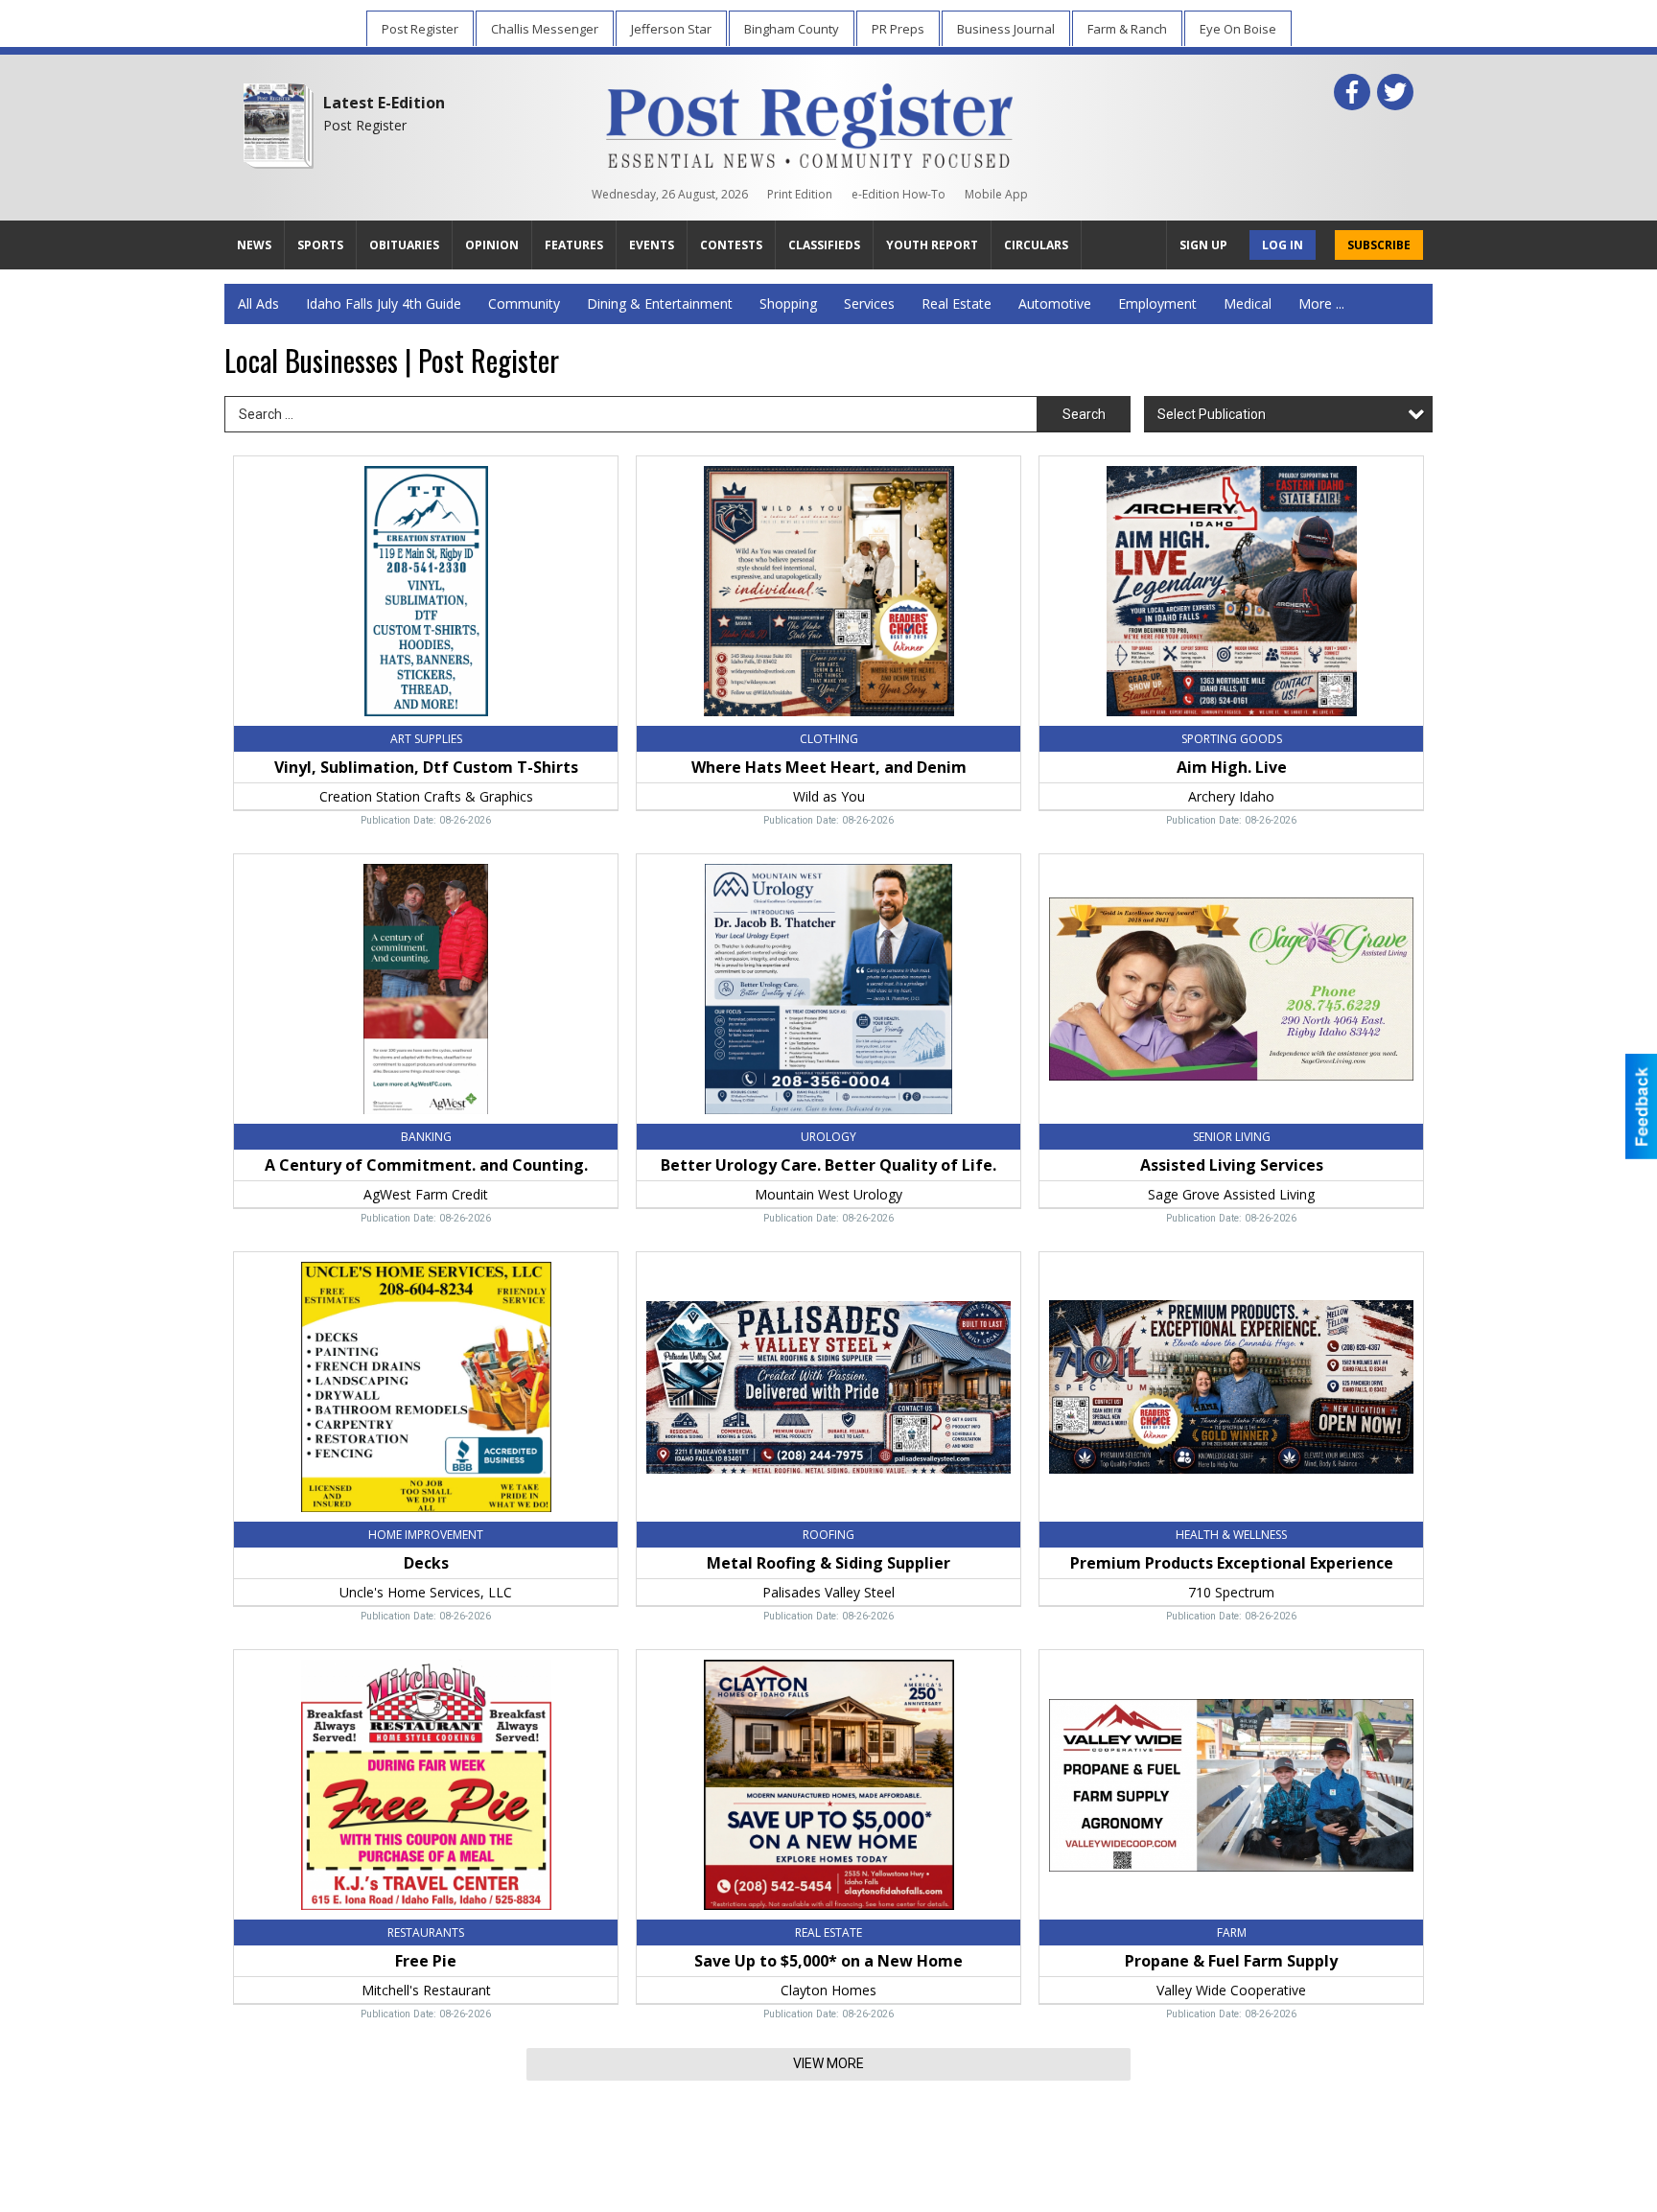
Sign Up (1203, 245)
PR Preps (898, 29)
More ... (1321, 303)
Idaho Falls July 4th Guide (384, 303)
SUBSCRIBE (1379, 245)
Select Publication (1212, 414)
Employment (1157, 303)
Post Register (420, 29)
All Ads (258, 303)
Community (524, 303)
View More (828, 2063)
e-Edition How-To (899, 194)
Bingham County (792, 29)
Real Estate (957, 303)
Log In (1283, 245)
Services (869, 303)
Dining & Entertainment (660, 303)
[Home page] (810, 122)
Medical (1248, 303)
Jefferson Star (671, 29)
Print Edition (800, 194)
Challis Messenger (545, 29)
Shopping (788, 303)
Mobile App (996, 194)
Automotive (1055, 303)
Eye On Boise (1238, 29)
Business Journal (1006, 29)
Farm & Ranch (1127, 29)
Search (1084, 414)
